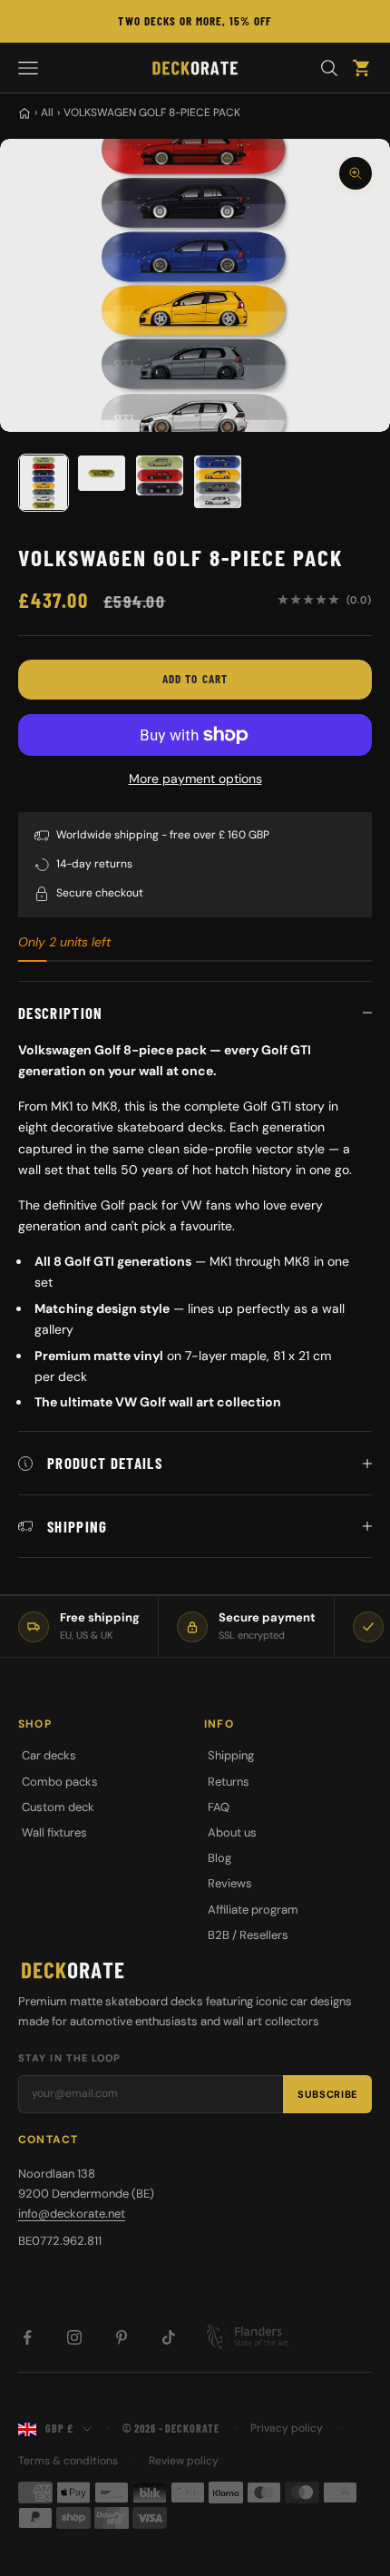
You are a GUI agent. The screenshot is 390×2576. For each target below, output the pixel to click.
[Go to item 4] (218, 482)
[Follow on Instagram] (74, 2337)
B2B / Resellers (248, 1935)
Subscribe (327, 2094)
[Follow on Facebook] (27, 2337)
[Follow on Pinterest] (122, 2337)
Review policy (184, 2461)
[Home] (24, 113)
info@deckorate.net (72, 2214)
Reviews (230, 1883)
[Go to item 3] (160, 475)
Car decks (49, 1755)
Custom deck (58, 1807)
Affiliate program (253, 1910)
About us (232, 1832)
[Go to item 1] (44, 483)
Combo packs (60, 1782)
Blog (219, 1858)
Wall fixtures (54, 1832)
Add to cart (195, 679)
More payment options (195, 779)
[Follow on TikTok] (169, 2337)
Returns (229, 1782)
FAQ (219, 1807)
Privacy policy (287, 2428)
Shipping (231, 1755)
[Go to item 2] (102, 473)
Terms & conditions (68, 2461)
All (47, 113)
